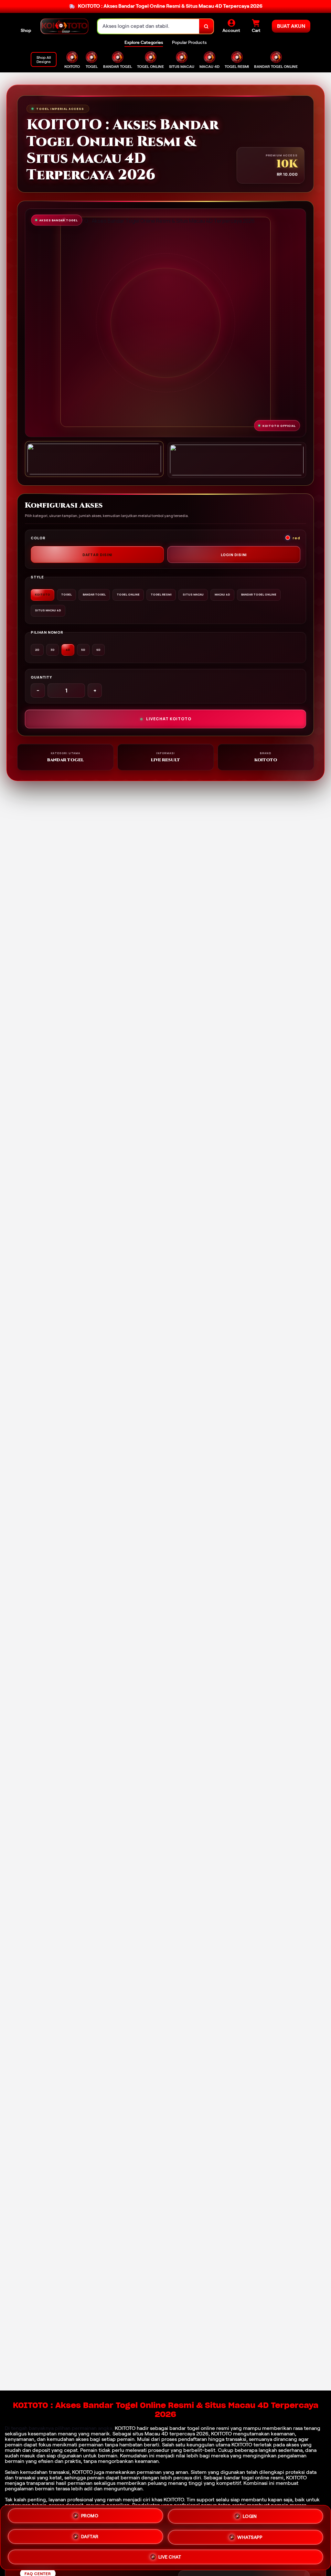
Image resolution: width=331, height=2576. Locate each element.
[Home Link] (64, 26)
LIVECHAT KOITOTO (169, 719)
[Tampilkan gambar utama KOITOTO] (94, 459)
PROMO (90, 2517)
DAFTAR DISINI (97, 555)
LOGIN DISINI (234, 555)
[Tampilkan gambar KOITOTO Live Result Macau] (237, 460)
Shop (26, 30)
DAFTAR (90, 2535)
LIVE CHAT (170, 2555)
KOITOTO (125, 2428)
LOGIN (250, 2516)
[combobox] (149, 26)
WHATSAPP (250, 2535)
